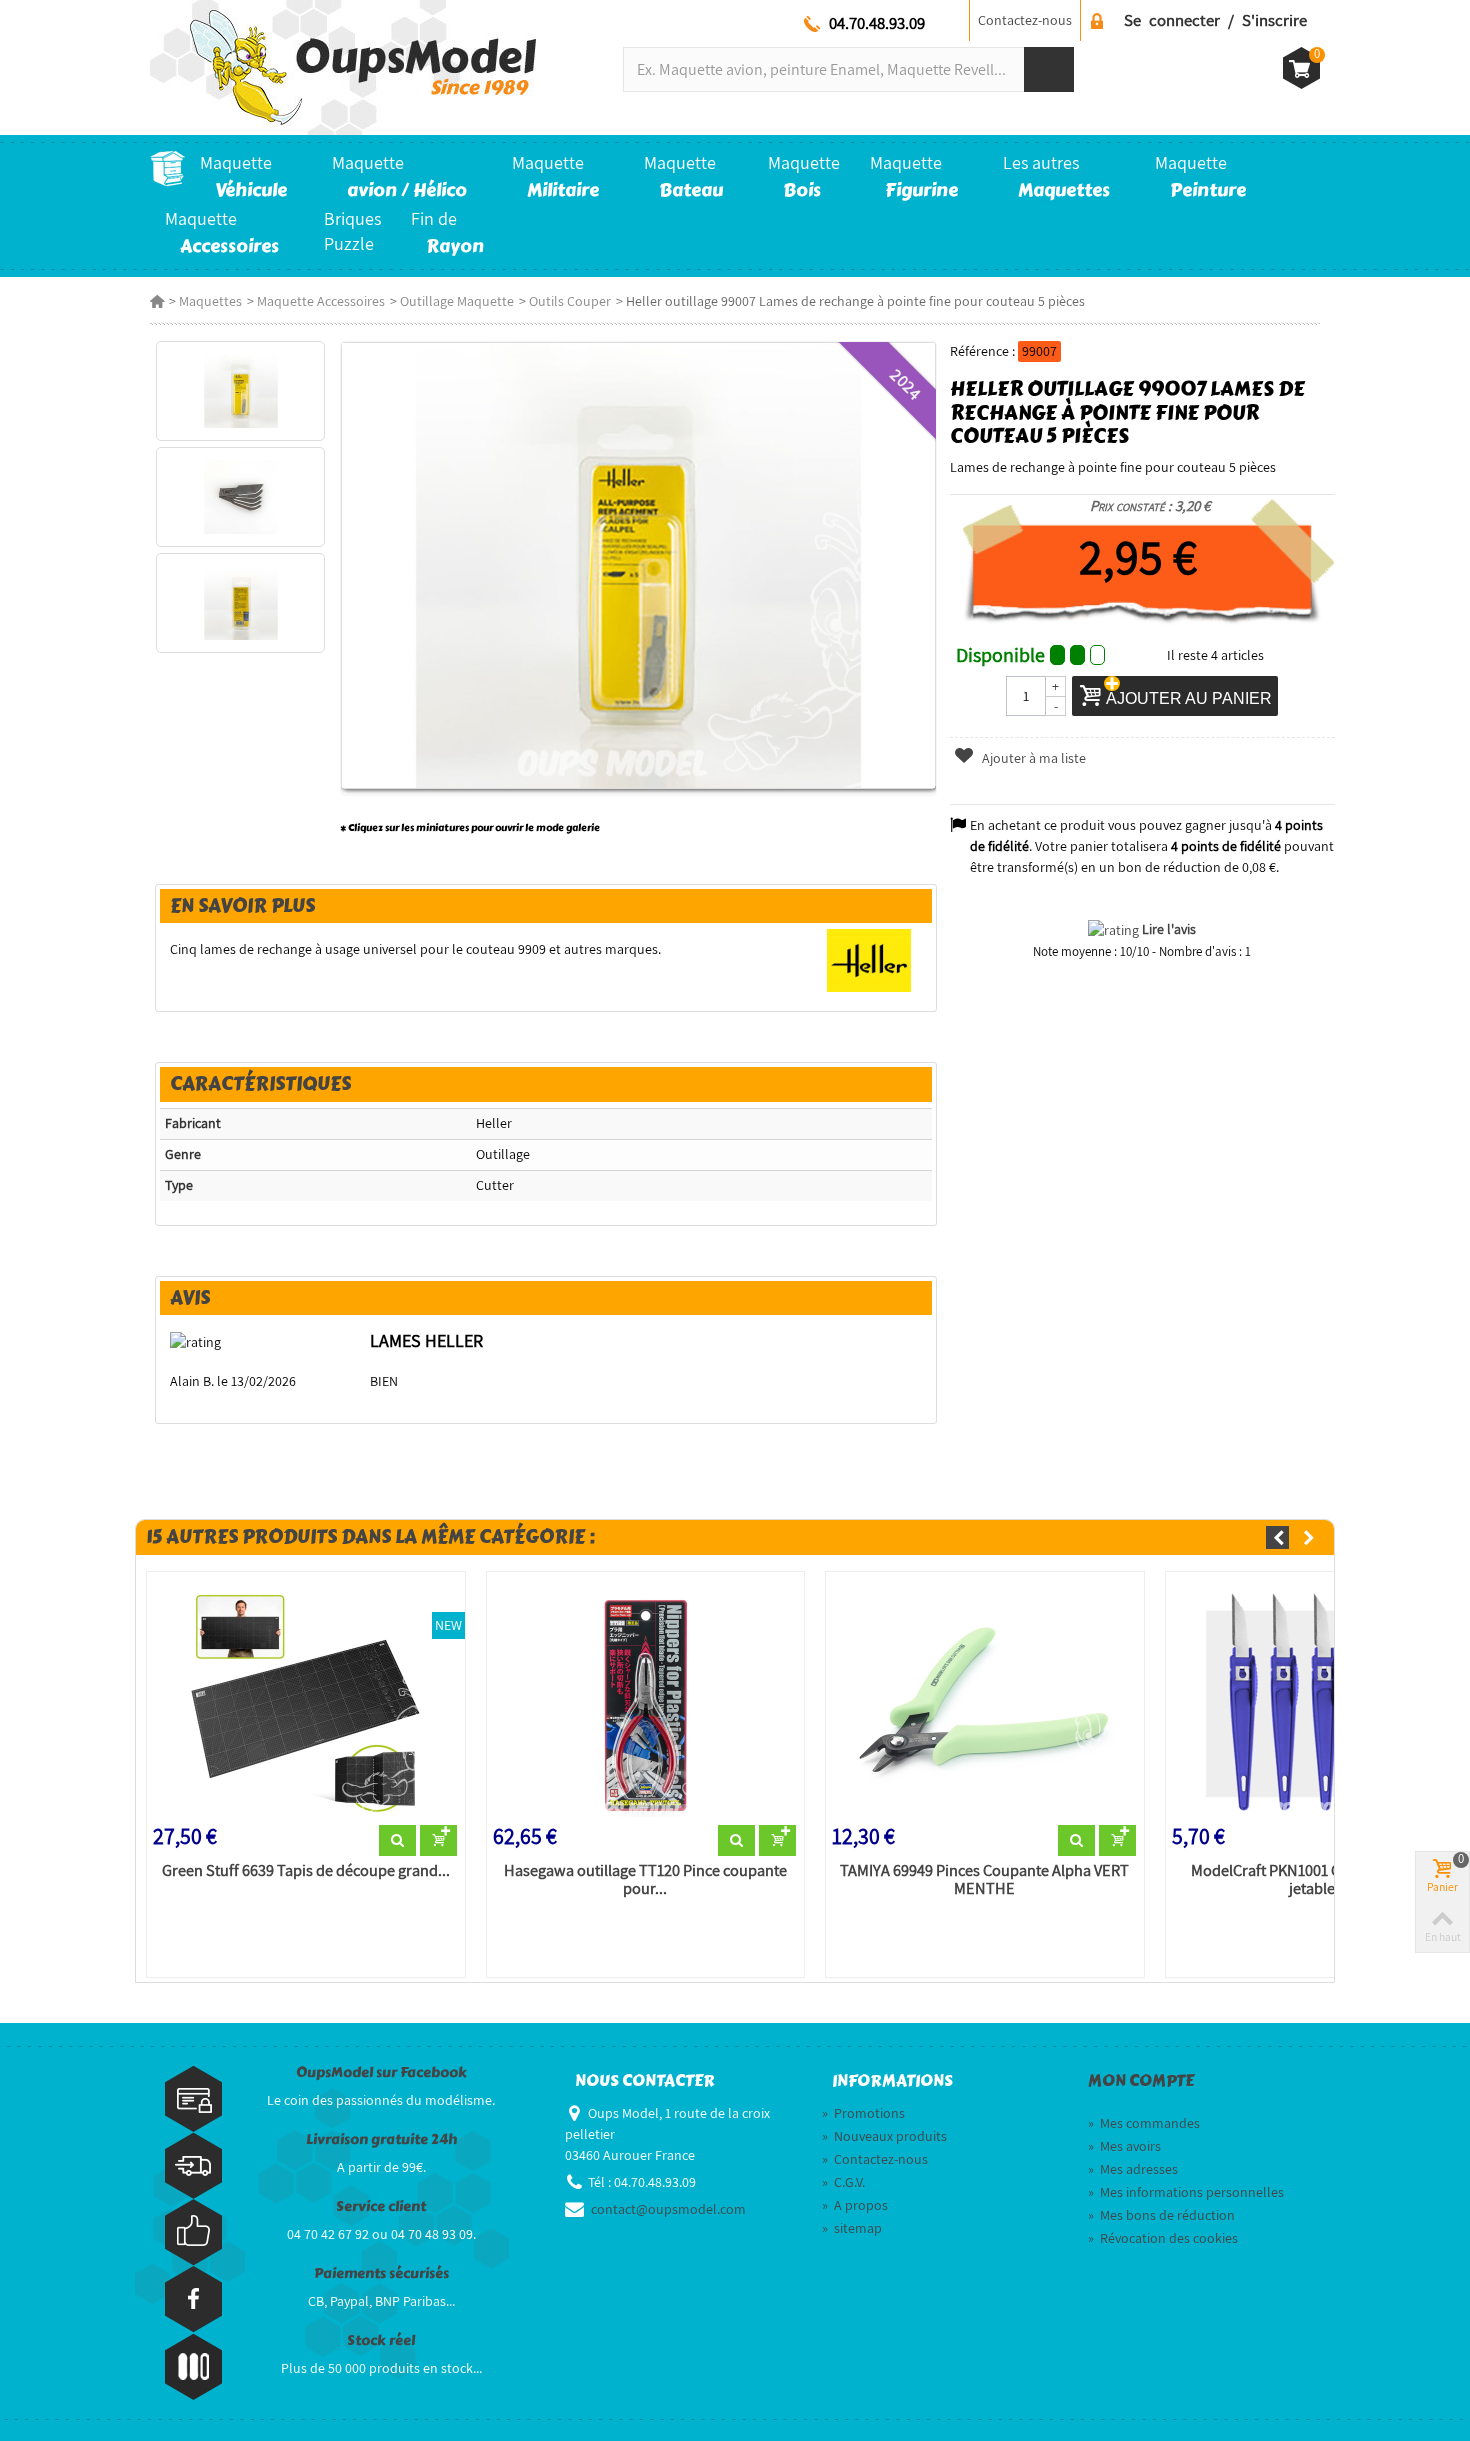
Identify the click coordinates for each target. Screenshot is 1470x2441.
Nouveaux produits (884, 2136)
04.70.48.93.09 (877, 23)
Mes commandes (1144, 2123)
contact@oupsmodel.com (668, 2209)
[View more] (397, 1841)
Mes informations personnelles (1186, 2192)
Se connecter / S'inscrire (1215, 20)
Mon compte (1141, 2081)
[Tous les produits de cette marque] (869, 959)
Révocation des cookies (1163, 2238)
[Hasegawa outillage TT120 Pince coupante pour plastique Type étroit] (646, 1702)
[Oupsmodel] (343, 66)
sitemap (852, 2228)
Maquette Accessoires (321, 301)
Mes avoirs (1124, 2146)
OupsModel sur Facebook (381, 2072)
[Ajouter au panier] (438, 1841)
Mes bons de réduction (1161, 2215)
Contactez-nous (1025, 20)
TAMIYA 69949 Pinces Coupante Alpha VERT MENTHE (984, 1880)
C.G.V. (843, 2182)
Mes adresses (1133, 2169)
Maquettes (210, 301)
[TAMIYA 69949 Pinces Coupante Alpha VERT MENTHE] (985, 1702)
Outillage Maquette (457, 301)
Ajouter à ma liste (1032, 758)
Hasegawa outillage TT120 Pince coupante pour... (645, 1880)
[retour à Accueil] (157, 301)
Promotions (863, 2113)
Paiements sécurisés (381, 2273)
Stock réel (381, 2340)
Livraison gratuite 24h (381, 2139)
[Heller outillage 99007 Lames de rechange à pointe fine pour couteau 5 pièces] (240, 391)
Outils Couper (570, 301)
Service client (381, 2206)
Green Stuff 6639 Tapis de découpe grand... (306, 1871)
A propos (855, 2205)
